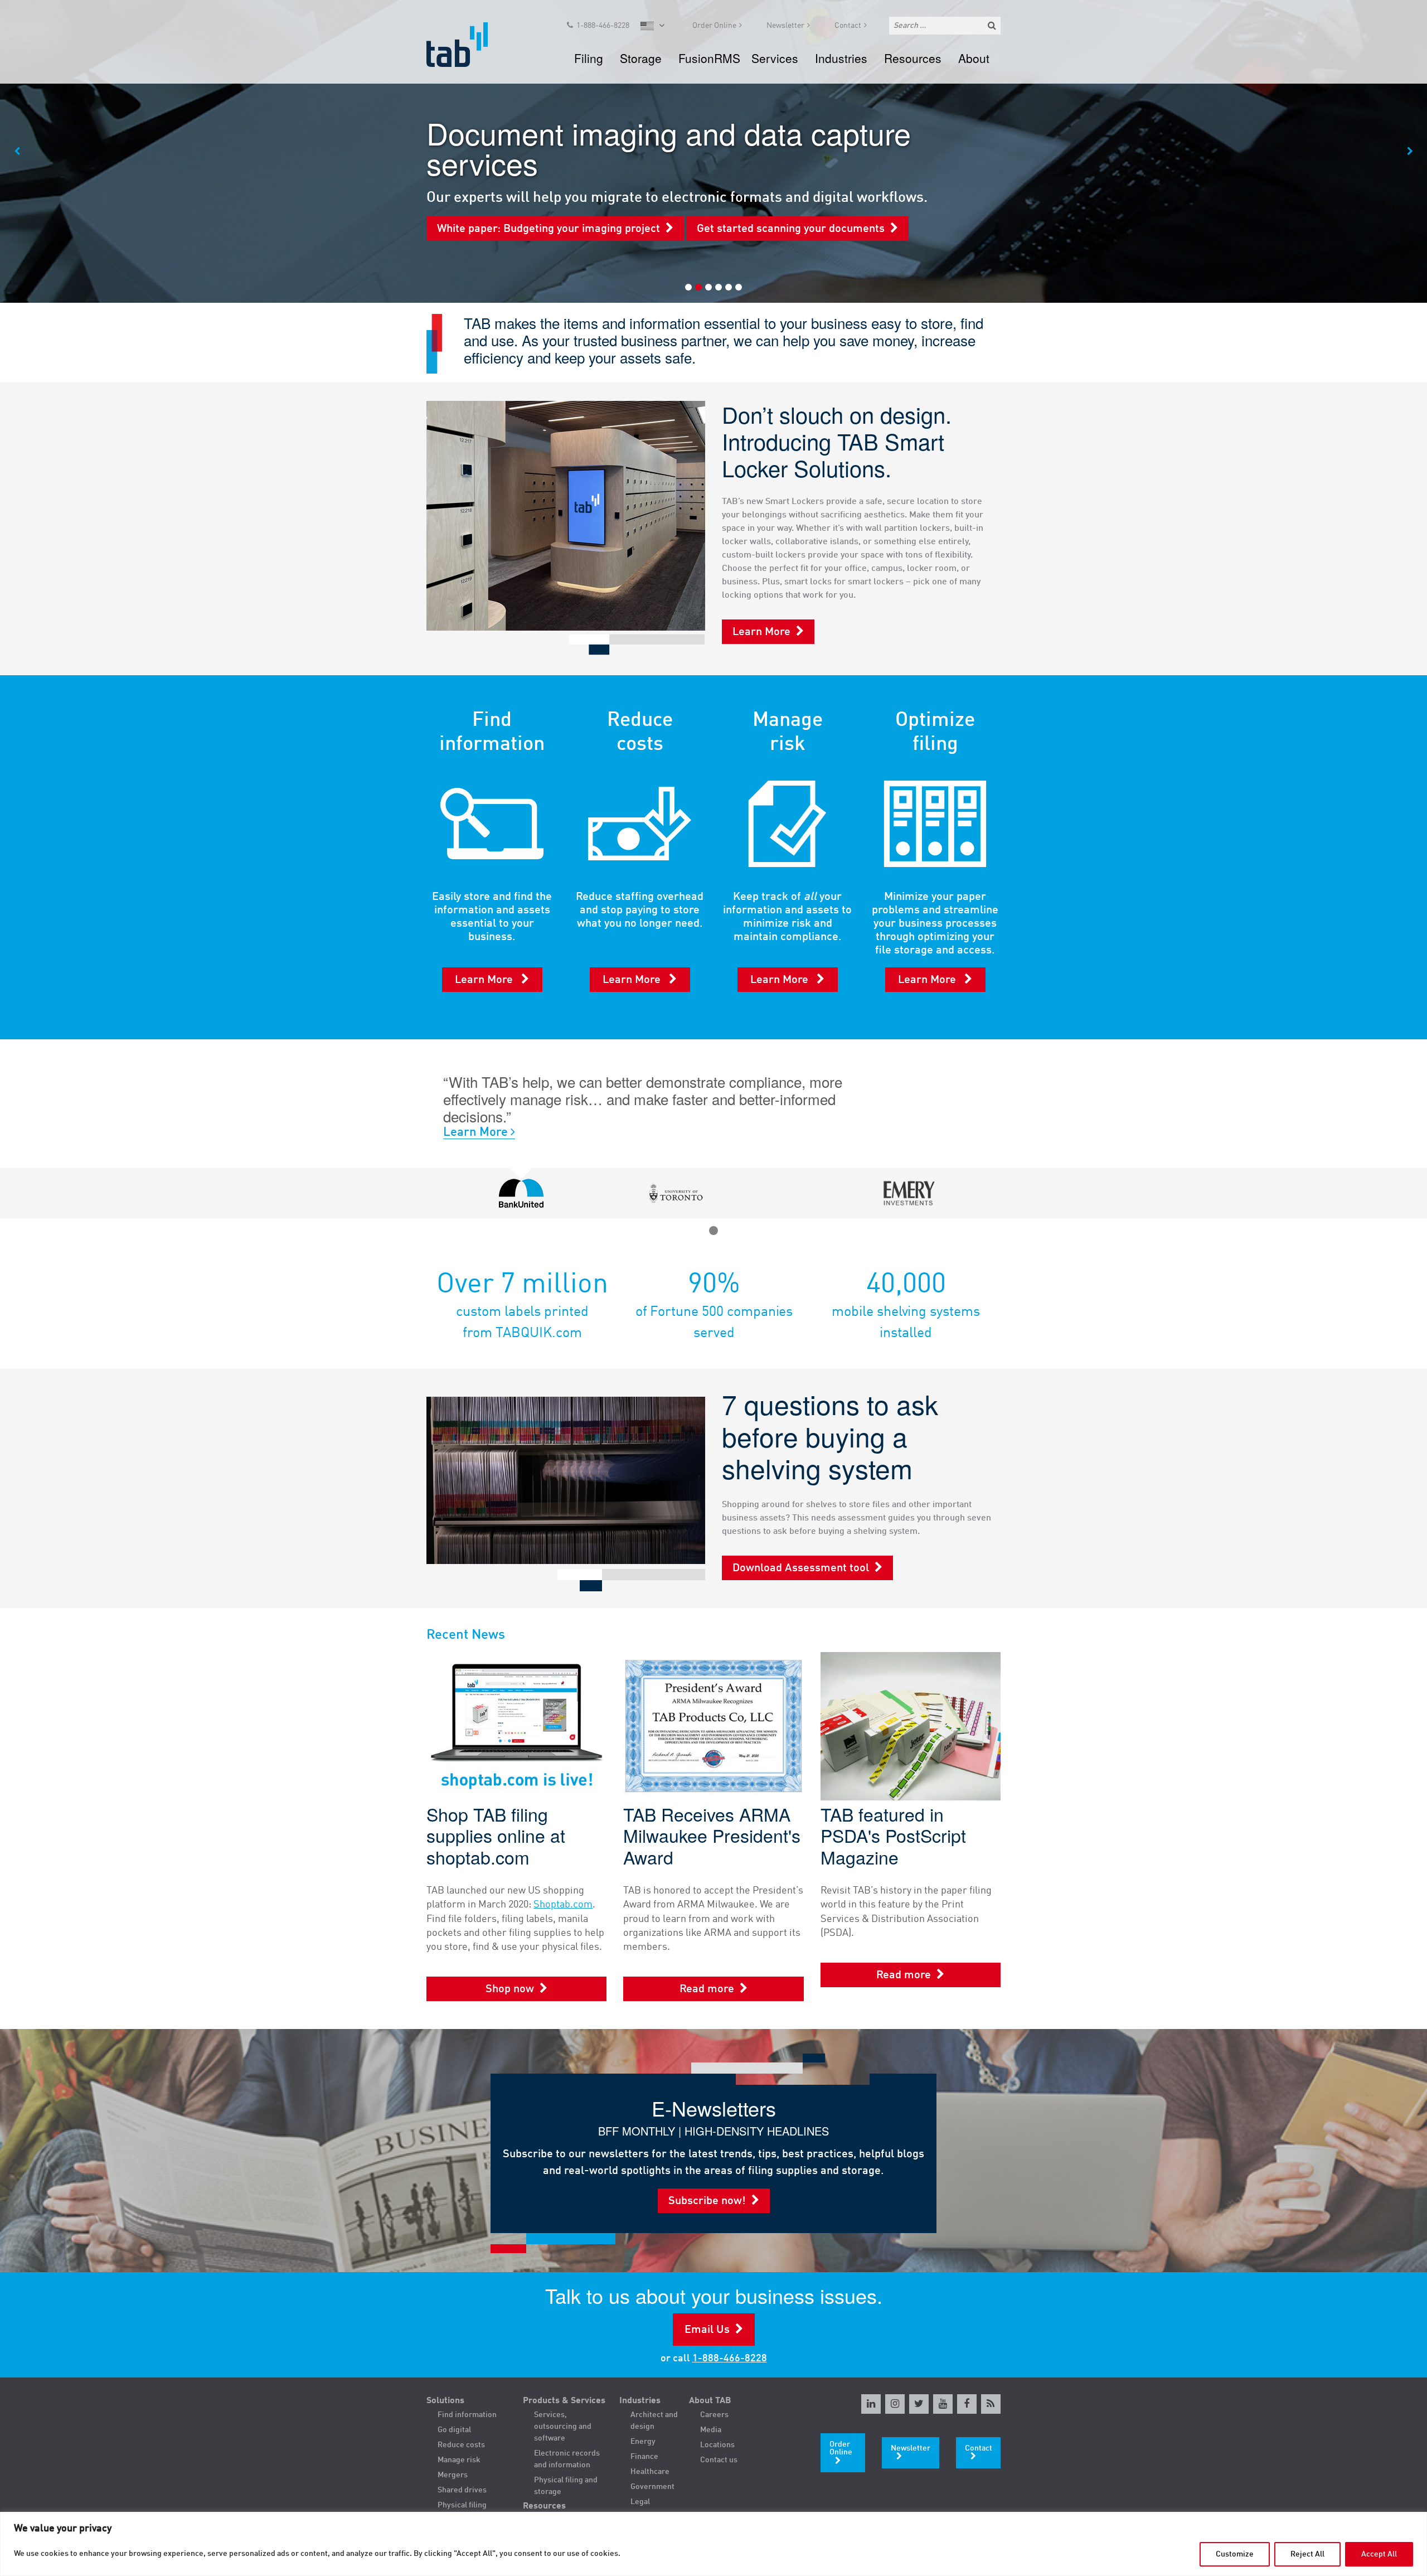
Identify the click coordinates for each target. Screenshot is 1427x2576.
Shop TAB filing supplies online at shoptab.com (496, 1835)
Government (652, 2487)
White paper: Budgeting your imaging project (549, 229)
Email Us (707, 2330)
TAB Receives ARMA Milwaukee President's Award (712, 1835)
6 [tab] (739, 287)
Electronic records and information (567, 2459)
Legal (640, 2502)
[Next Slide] (1410, 152)
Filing (589, 58)
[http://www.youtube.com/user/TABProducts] (943, 2404)
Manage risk (459, 2460)
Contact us (719, 2460)
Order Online (714, 26)
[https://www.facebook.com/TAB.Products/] (967, 2404)
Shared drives (462, 2490)
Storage (641, 58)
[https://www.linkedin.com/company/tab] (871, 2404)
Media (711, 2430)
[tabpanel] (713, 151)
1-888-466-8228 (603, 26)
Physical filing (462, 2505)
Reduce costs (461, 2445)
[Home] (467, 45)
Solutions (445, 2401)
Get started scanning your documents (791, 229)
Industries (841, 58)
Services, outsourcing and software (563, 2427)
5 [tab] (729, 287)
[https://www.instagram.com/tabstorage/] (895, 2404)
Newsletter (785, 26)
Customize (1235, 2554)
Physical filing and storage (566, 2486)
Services (775, 58)
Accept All (1379, 2554)
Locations (717, 2445)
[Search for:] (945, 26)
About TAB (710, 2401)
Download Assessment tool (801, 1568)
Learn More (761, 632)
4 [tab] (719, 287)
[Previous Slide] (17, 152)
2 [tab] (698, 287)
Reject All (1307, 2554)
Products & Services (564, 2401)
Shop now (510, 1989)
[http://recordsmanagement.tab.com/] (991, 2404)
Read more (707, 1989)
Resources (913, 58)
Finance (644, 2457)
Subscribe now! (707, 2201)
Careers (714, 2415)
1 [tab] (688, 287)
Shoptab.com (563, 1905)
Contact (848, 26)
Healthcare (650, 2472)
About (974, 58)
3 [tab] (708, 287)
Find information (467, 2415)
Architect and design (654, 2421)
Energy (643, 2442)
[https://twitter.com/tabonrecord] (919, 2404)
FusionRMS (709, 58)
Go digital (454, 2430)
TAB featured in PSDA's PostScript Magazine (893, 1835)
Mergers (453, 2475)
